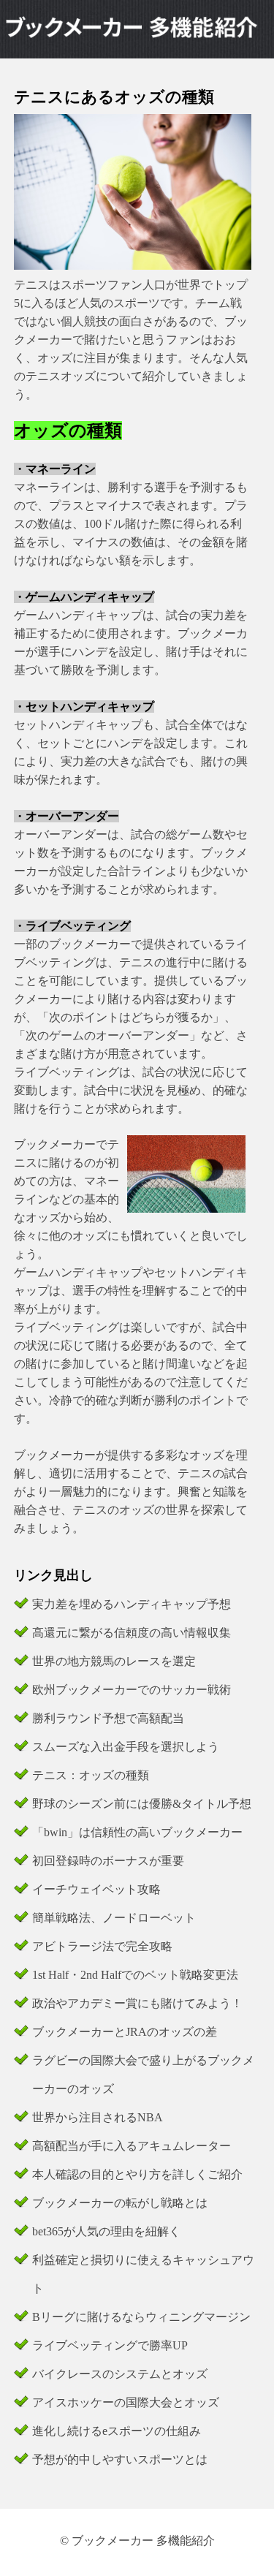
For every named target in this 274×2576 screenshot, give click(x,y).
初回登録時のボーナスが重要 (108, 1861)
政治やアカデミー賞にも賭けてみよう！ (137, 2003)
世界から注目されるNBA (98, 2117)
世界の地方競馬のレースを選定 (114, 1661)
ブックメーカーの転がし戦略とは (120, 2203)
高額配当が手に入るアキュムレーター (132, 2146)
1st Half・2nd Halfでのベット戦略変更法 (135, 1975)
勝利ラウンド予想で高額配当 (108, 1718)
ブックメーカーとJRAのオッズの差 (125, 2032)
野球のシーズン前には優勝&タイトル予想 (142, 1804)
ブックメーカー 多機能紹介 (143, 2541)
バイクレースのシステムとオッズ (120, 2374)
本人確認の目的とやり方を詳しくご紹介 (137, 2174)
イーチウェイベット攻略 (96, 1889)
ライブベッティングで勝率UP (110, 2345)
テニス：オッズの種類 (91, 1775)
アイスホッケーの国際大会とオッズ (126, 2402)
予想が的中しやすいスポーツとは (120, 2459)
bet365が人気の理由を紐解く (106, 2231)
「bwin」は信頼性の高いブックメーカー (137, 1832)
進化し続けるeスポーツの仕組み (117, 2431)
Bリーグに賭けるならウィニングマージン (141, 2317)
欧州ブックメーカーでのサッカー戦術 (132, 1690)
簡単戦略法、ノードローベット (114, 1918)
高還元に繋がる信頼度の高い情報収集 (132, 1633)
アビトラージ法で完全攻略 (102, 1946)
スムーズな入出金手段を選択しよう (126, 1747)
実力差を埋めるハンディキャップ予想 (132, 1604)
